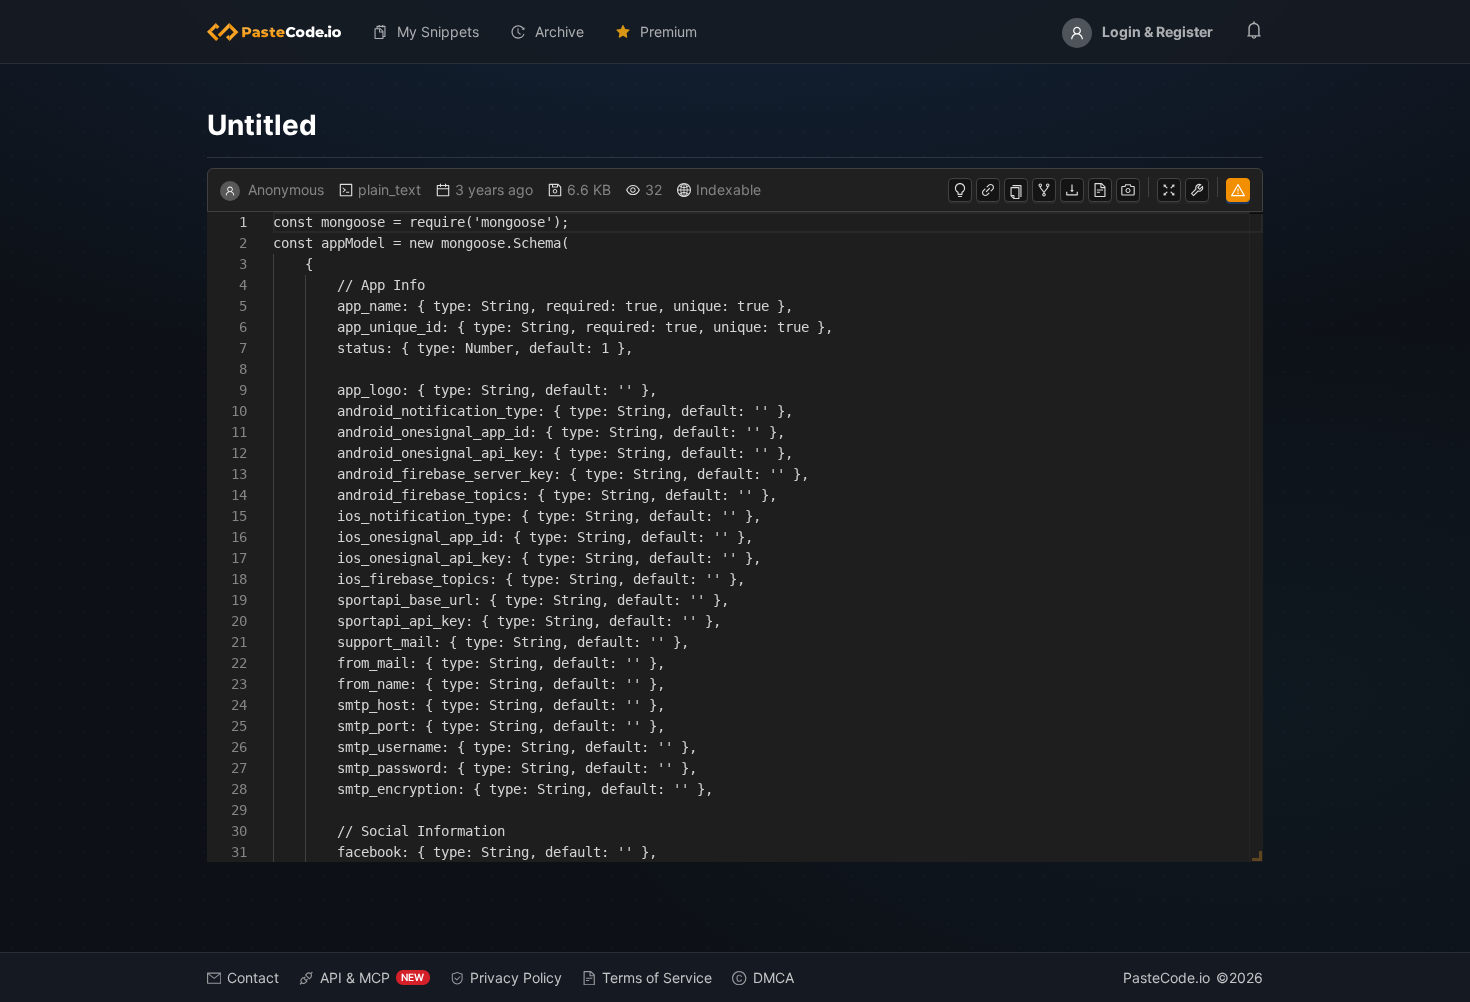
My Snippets (438, 31)
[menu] (735, 32)
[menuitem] (282, 32)
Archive (559, 31)
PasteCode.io (1166, 977)
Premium (668, 31)
